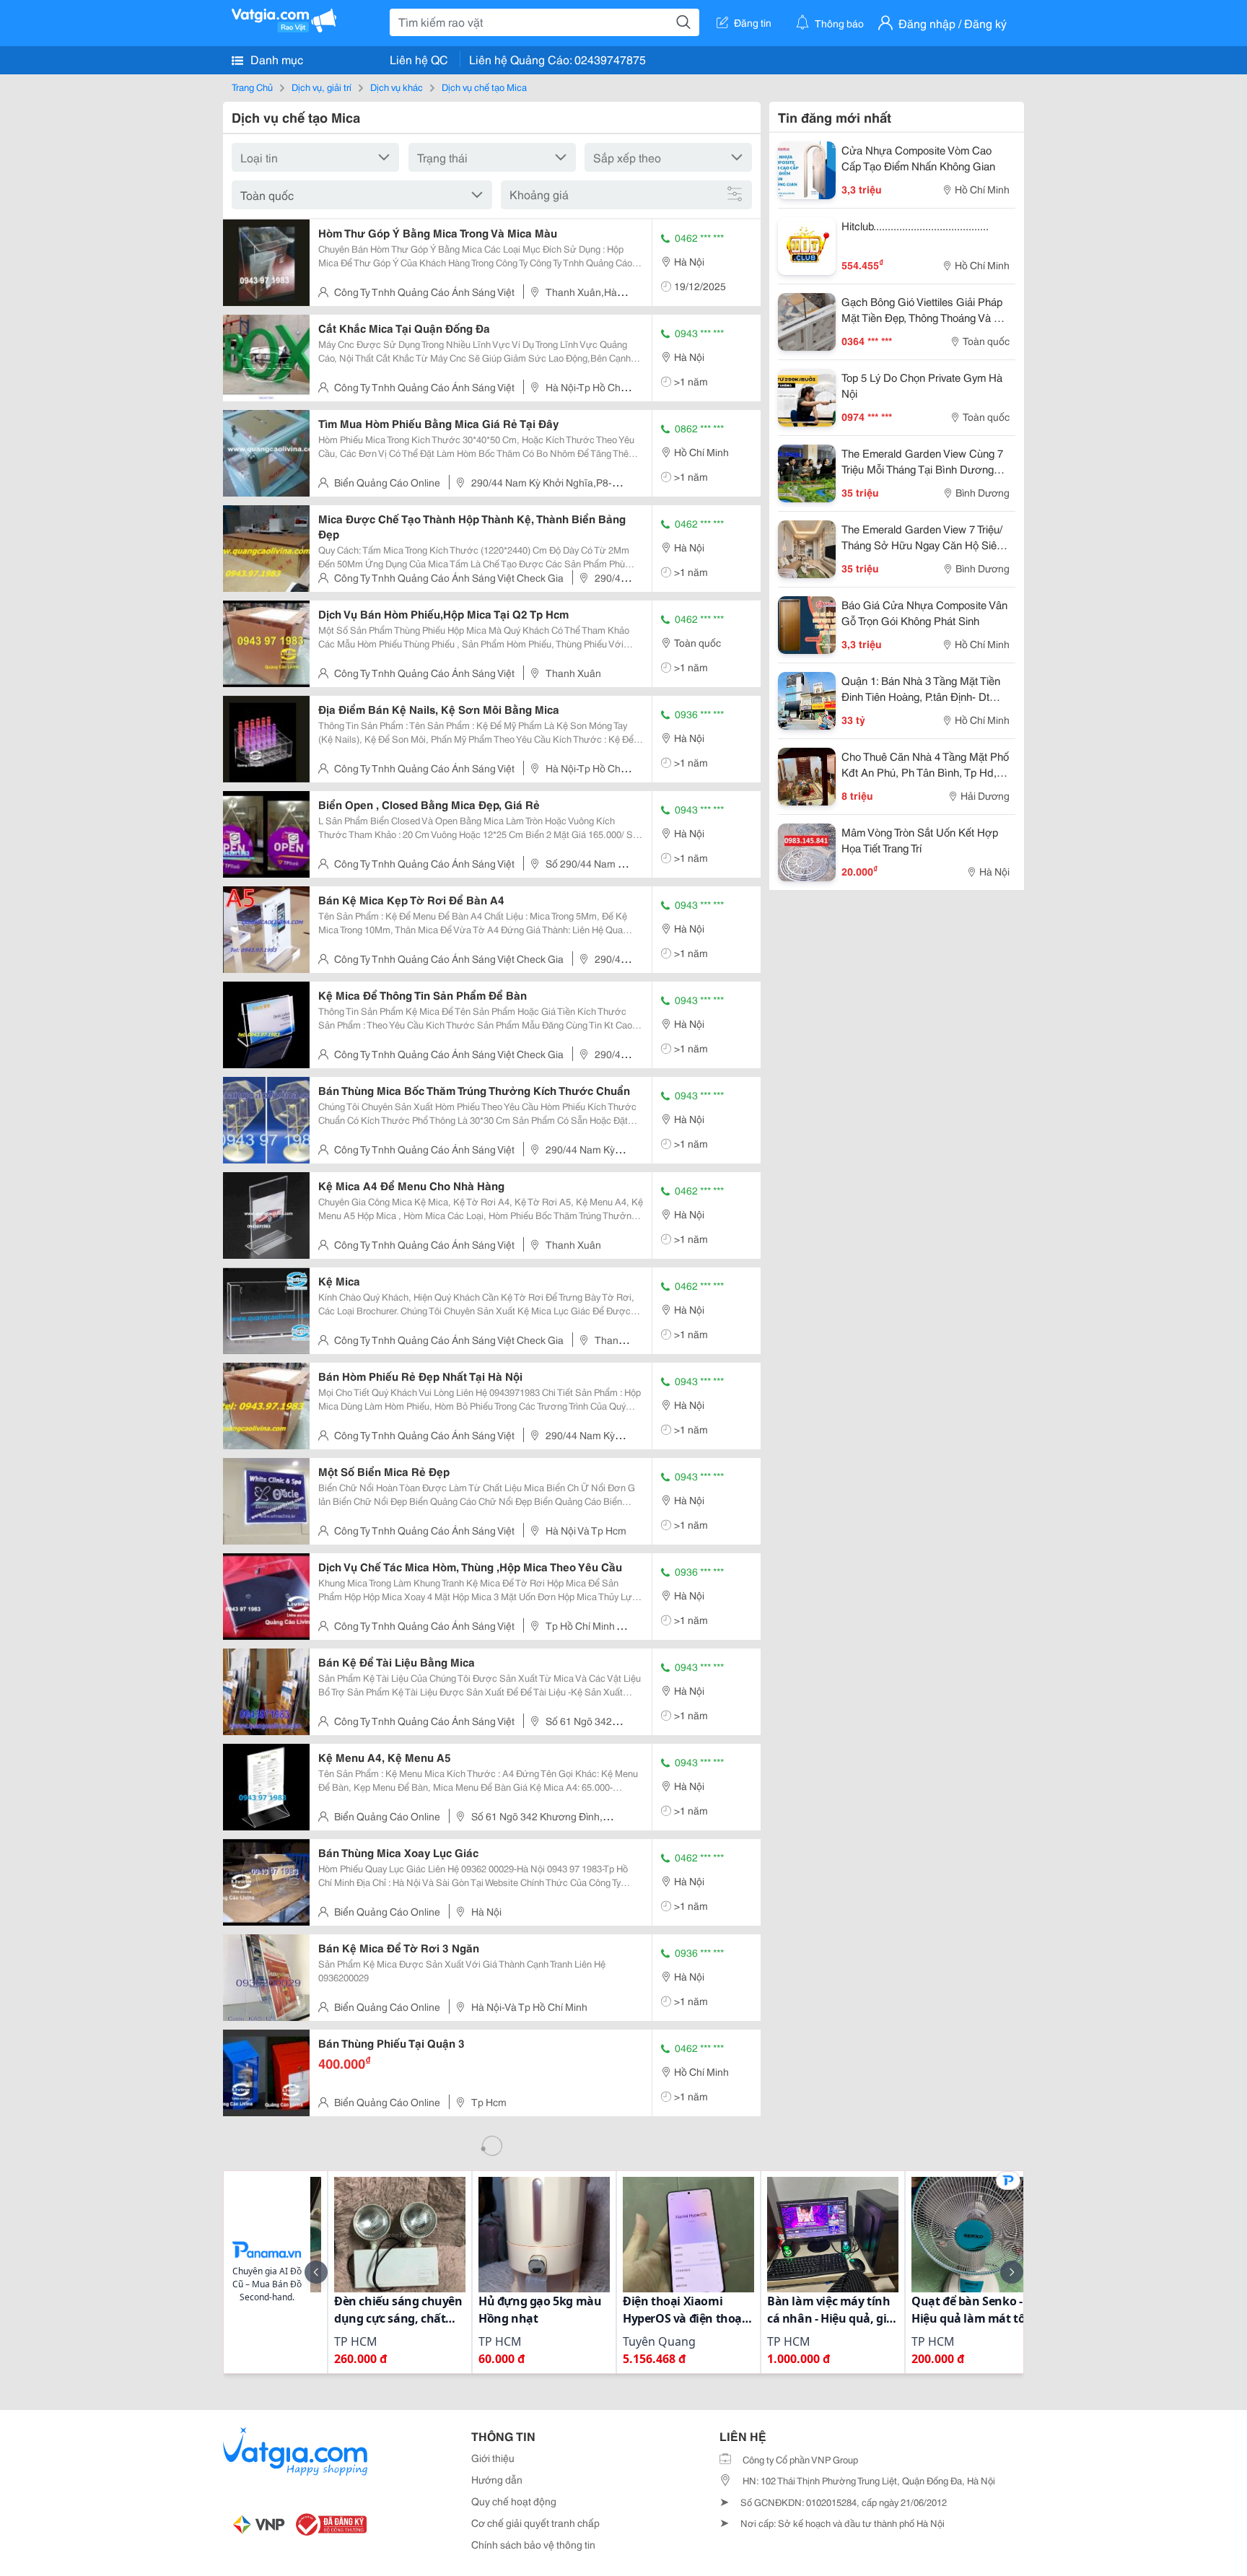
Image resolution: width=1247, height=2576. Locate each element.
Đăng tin (753, 22)
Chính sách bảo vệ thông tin (533, 2544)
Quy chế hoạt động (514, 2501)
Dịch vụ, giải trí (321, 87)
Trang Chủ (252, 87)
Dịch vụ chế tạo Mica (484, 87)
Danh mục (275, 59)
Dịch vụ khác (397, 87)
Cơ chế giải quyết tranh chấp (535, 2523)
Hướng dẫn (497, 2479)
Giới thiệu (493, 2458)
